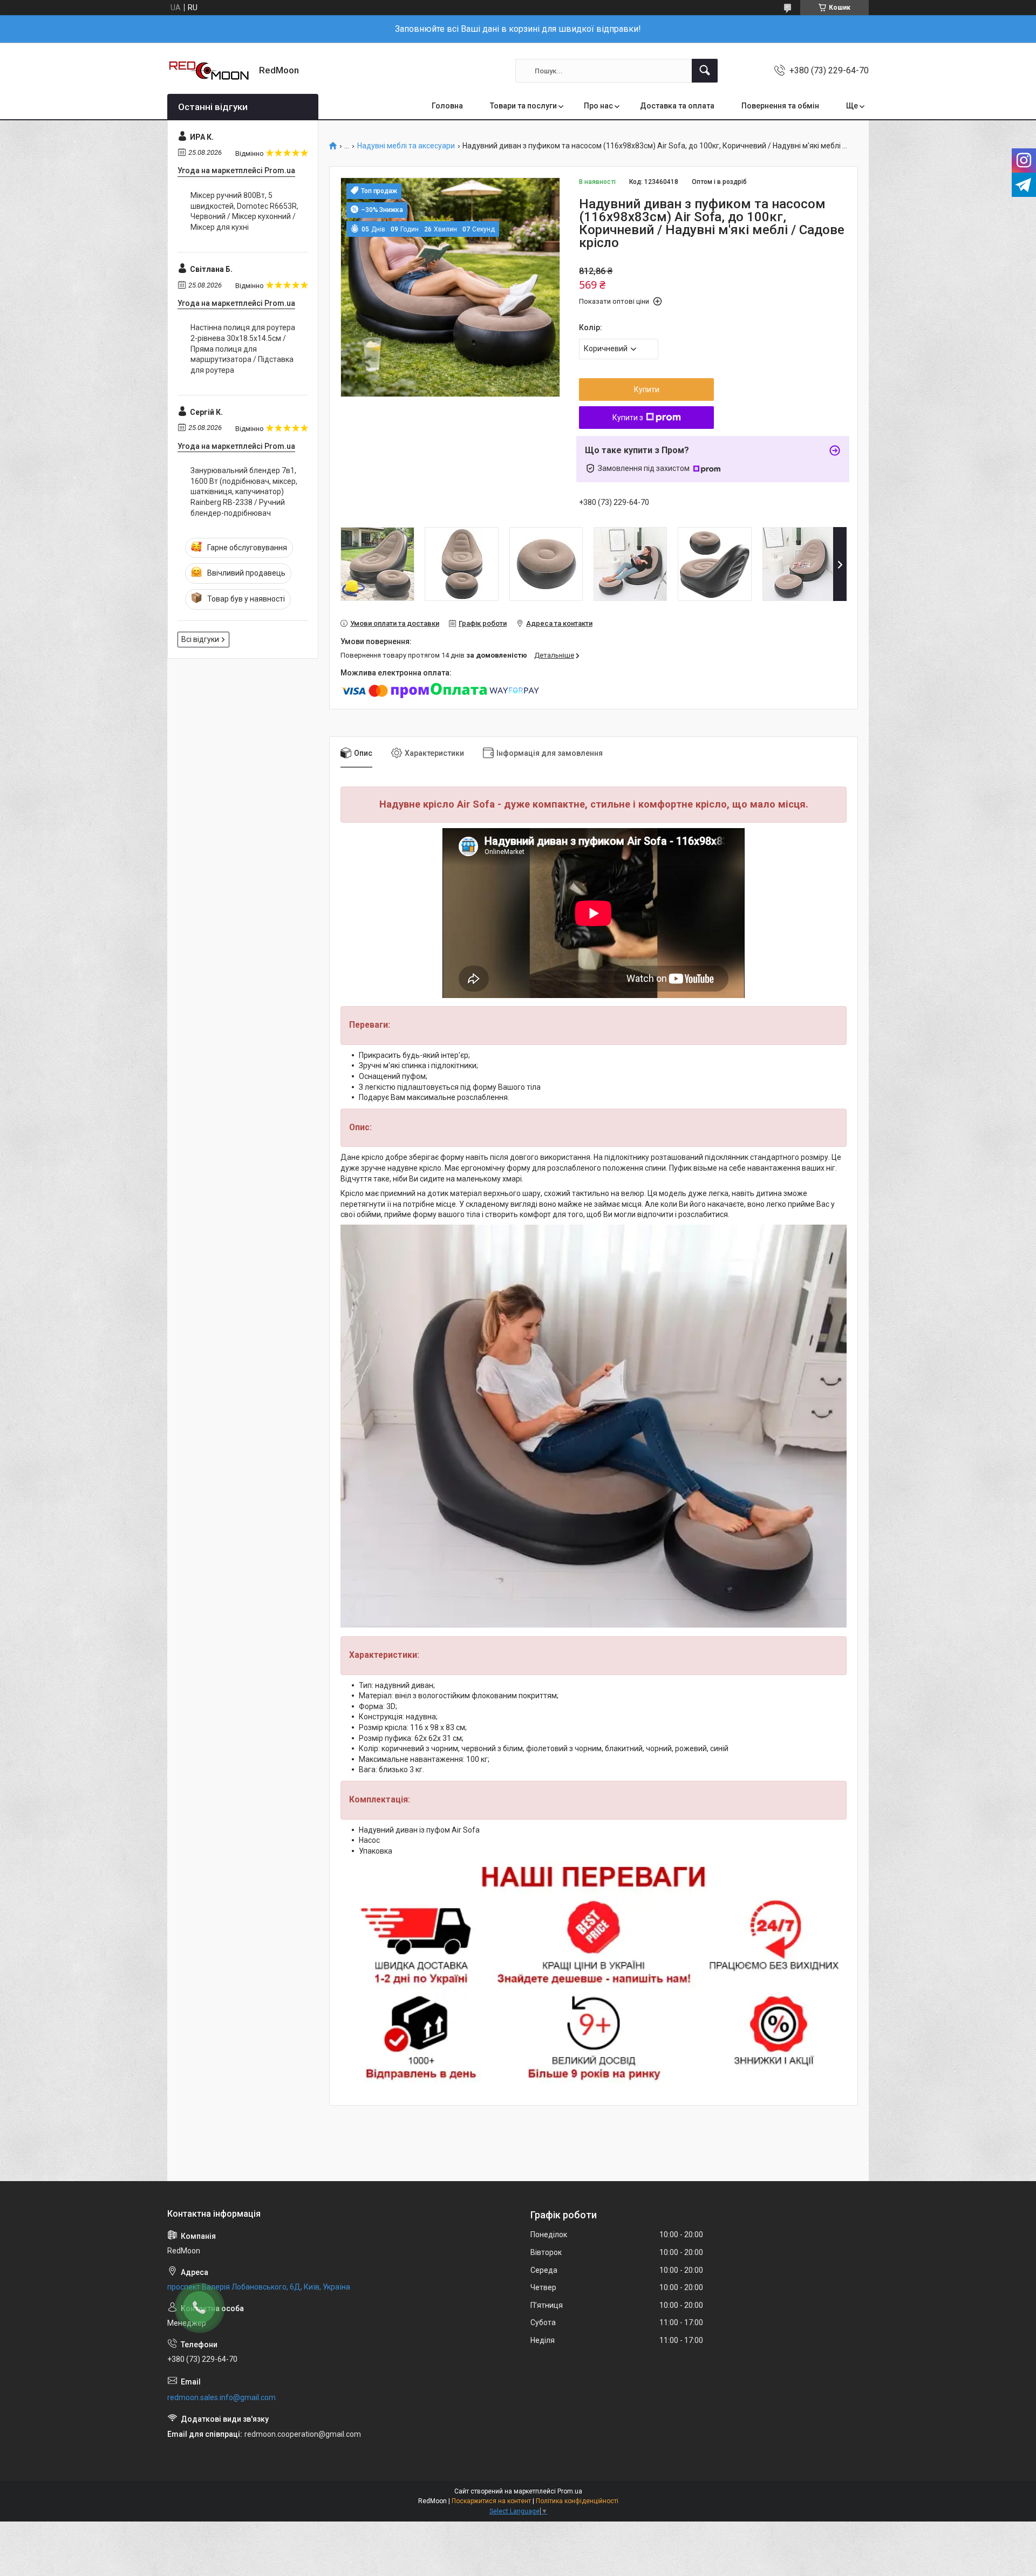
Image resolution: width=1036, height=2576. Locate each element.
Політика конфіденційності (577, 2501)
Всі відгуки (200, 639)
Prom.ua (570, 2491)
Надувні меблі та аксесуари (406, 146)
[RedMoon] (209, 71)
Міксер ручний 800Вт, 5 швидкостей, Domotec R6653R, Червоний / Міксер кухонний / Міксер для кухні (244, 211)
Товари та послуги (523, 106)
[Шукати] (705, 71)
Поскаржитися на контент (491, 2501)
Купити (647, 390)
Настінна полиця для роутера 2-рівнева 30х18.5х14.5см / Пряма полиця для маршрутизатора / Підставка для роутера (243, 349)
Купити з (628, 418)
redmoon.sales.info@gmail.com (221, 2397)
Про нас (598, 106)
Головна (447, 106)
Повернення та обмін (780, 106)
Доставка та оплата (677, 106)
